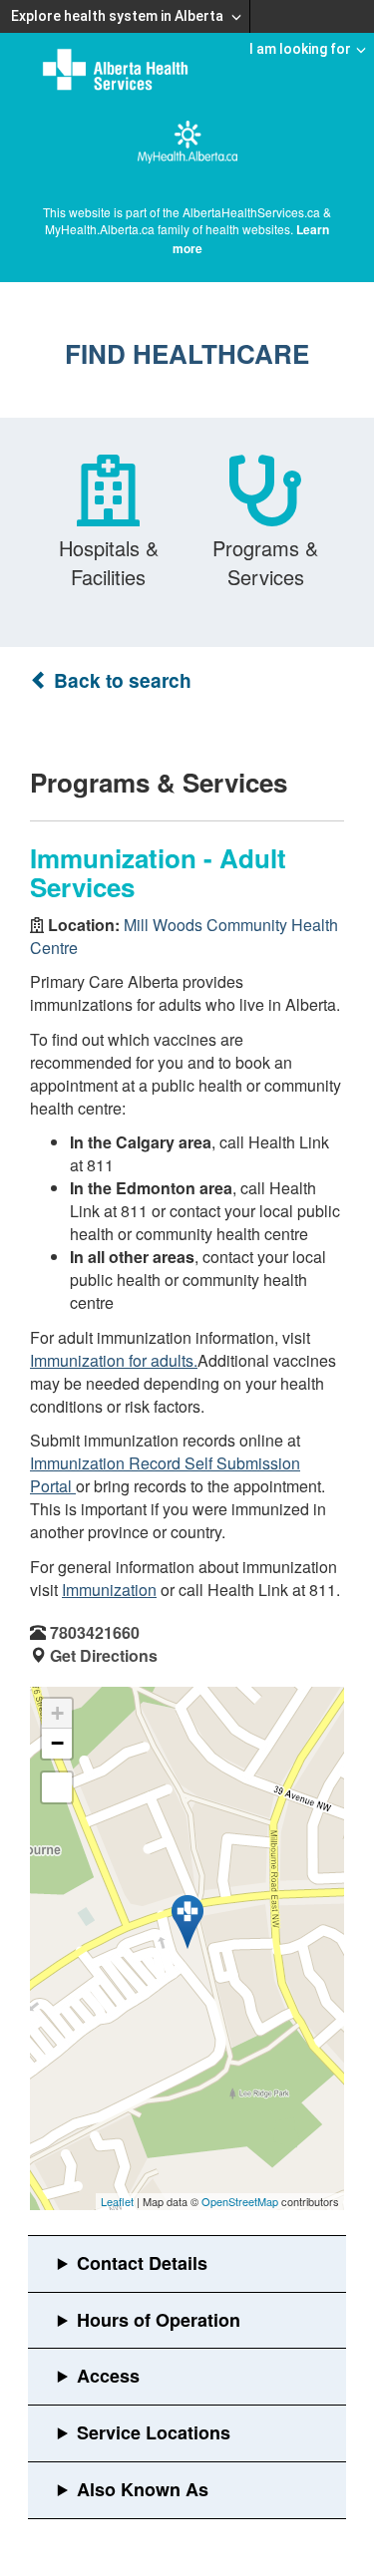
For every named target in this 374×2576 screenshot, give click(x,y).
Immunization (109, 1590)
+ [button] (57, 1713)
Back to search (120, 680)
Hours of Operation (159, 2320)
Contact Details (142, 2263)
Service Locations (154, 2432)
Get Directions (104, 1655)
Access (108, 2376)
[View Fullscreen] (57, 1787)
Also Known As (143, 2489)
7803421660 (95, 1632)
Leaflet (117, 2201)
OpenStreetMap (240, 2201)
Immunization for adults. (114, 1360)
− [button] (57, 1743)
